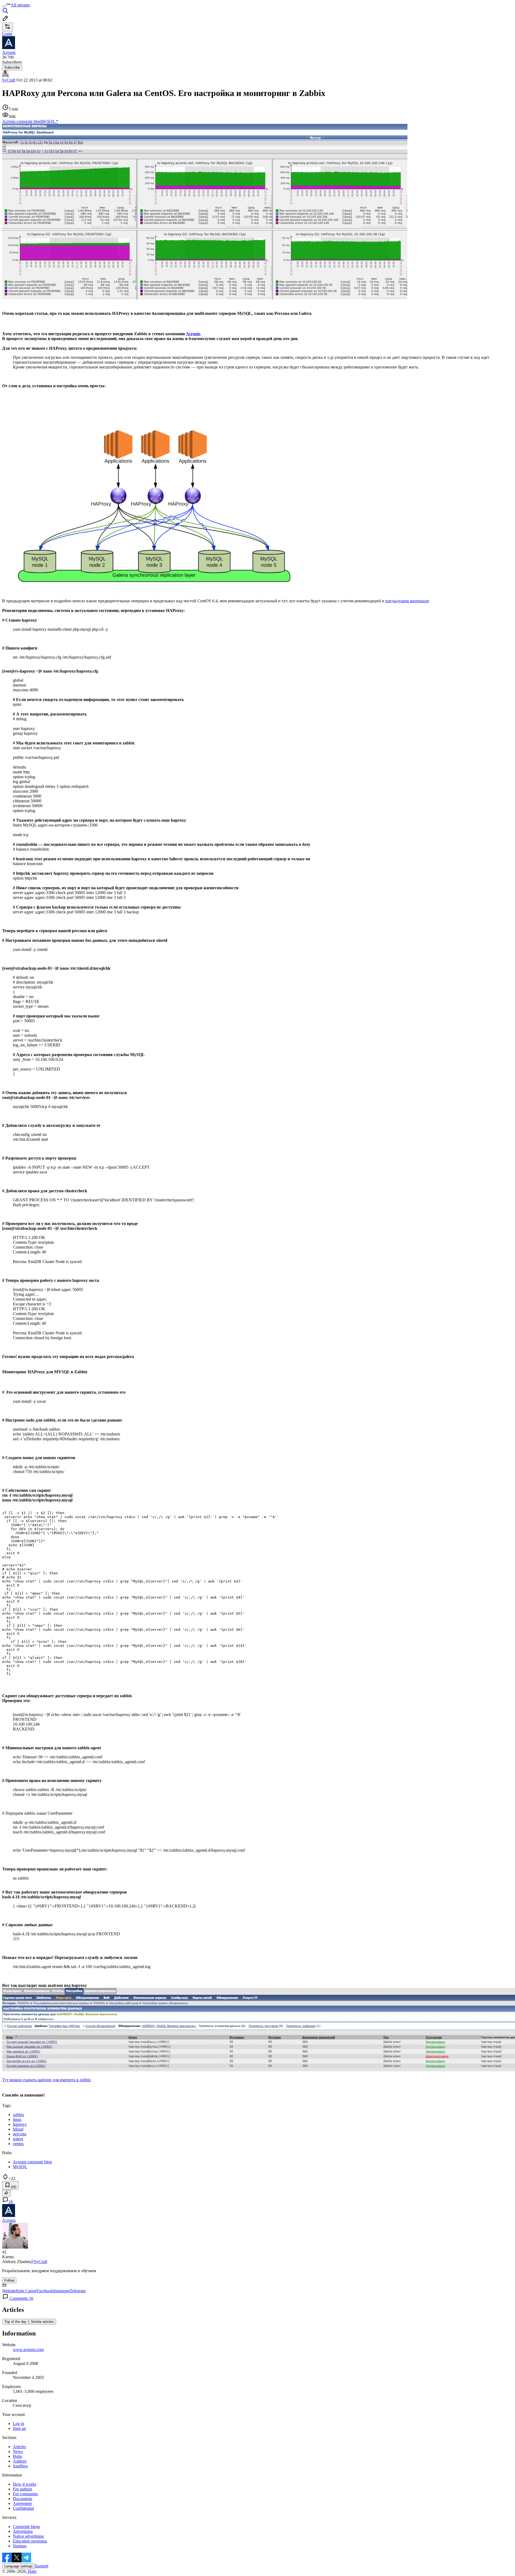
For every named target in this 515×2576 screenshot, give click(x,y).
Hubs (17, 2456)
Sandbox (20, 2466)
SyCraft (9, 80)
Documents (23, 2499)
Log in (19, 2424)
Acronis (193, 334)
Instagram (61, 2291)
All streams (20, 5)
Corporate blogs (26, 2527)
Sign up (19, 2428)
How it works (25, 2484)
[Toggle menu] (4, 6)
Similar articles (42, 2322)
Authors (20, 2461)
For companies (25, 2494)
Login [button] (7, 34)
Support (42, 2566)
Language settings (19, 2566)
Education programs (30, 2541)
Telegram (78, 2291)
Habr (32, 2571)
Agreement (22, 2503)
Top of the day (15, 2322)
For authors (23, 2489)
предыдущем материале (407, 601)
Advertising (23, 2531)
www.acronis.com (28, 2350)
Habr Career (26, 2291)
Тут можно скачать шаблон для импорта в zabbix (47, 2080)
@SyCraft (39, 2262)
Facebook (45, 2291)
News (18, 2451)
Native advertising (28, 2536)
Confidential (23, 2508)
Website (9, 2291)
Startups (20, 2546)
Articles (19, 2447)
